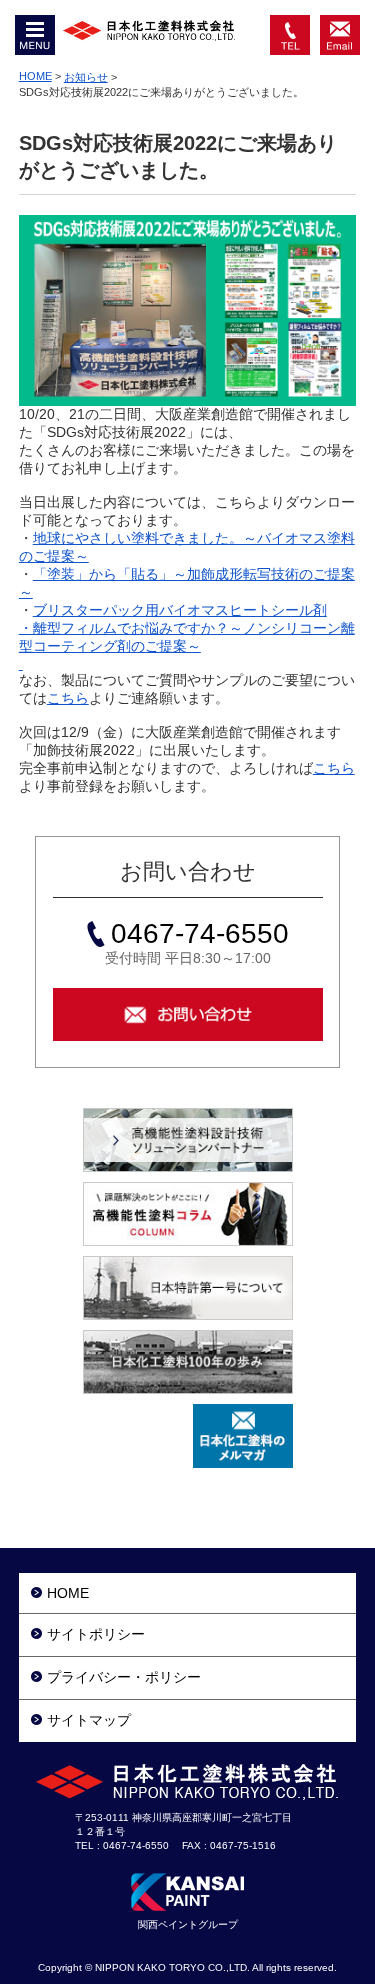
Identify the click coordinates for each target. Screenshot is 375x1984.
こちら (68, 698)
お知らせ (86, 77)
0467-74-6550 (290, 35)
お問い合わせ (340, 35)
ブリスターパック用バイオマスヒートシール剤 (180, 610)
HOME (35, 76)
